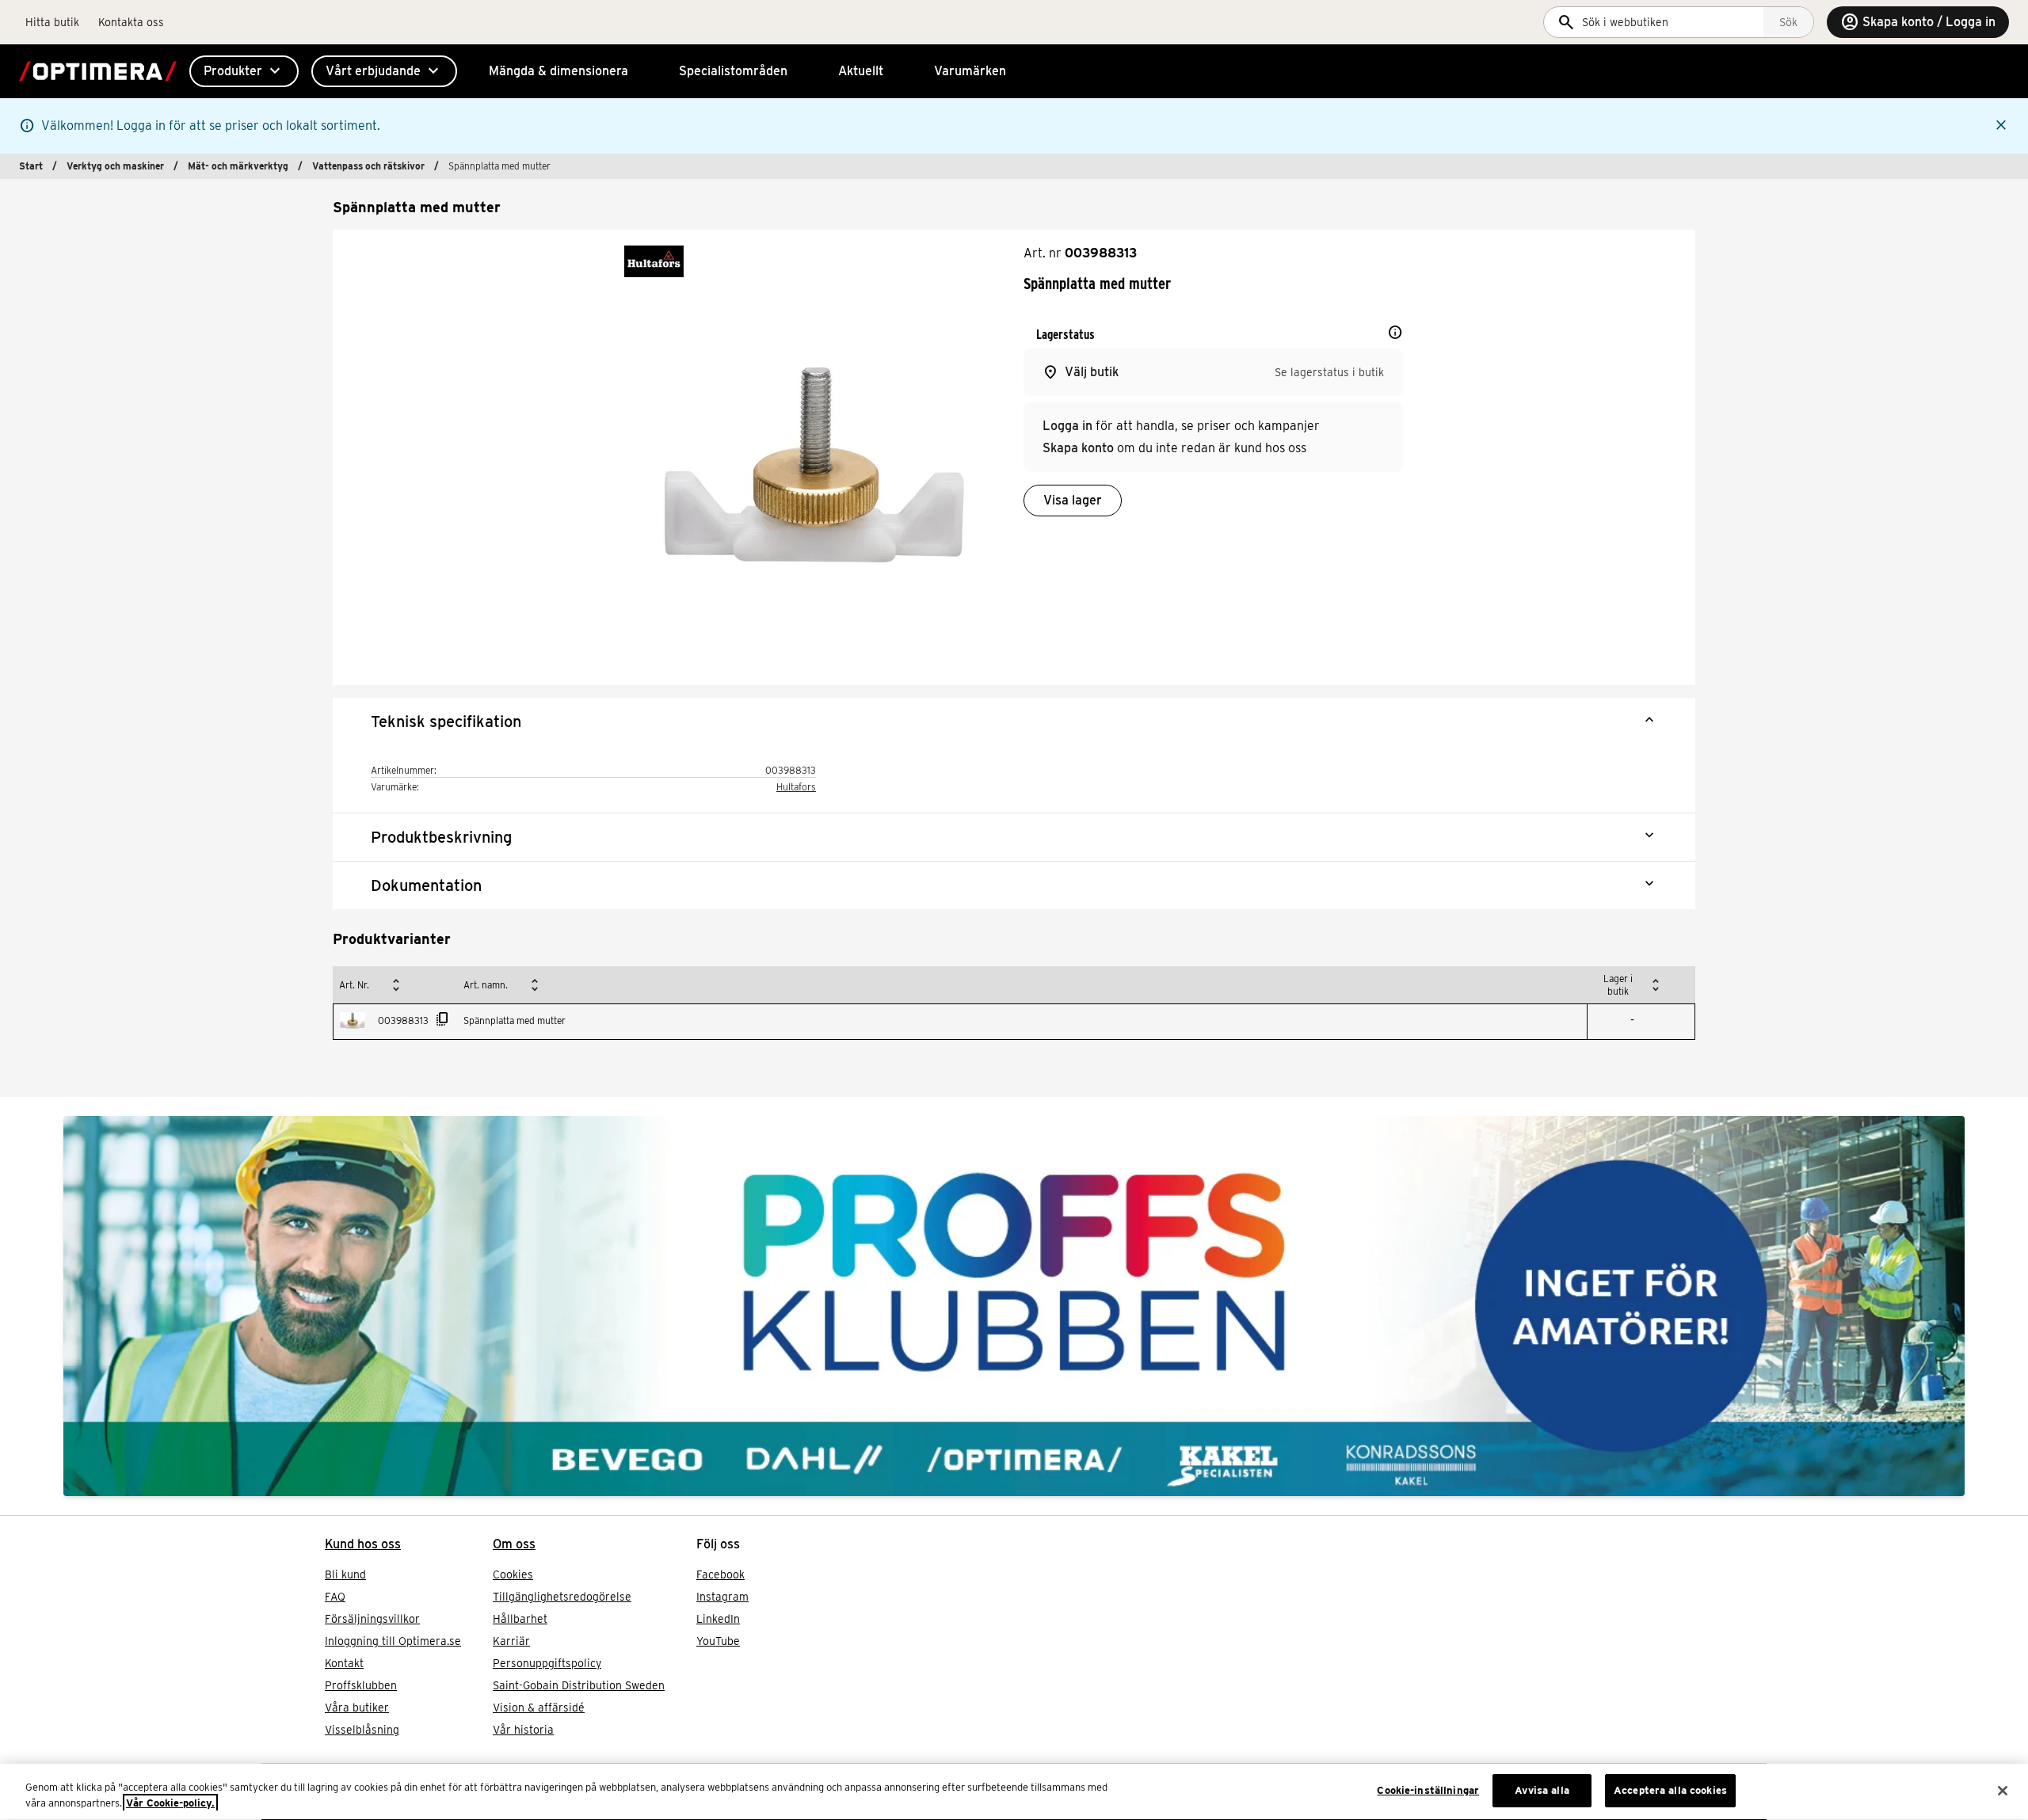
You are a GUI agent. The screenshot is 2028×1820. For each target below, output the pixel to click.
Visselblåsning (362, 1730)
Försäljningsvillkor (372, 1619)
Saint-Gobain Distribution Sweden (579, 1685)
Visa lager (1073, 500)
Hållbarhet (520, 1619)
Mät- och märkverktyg (238, 166)
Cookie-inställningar (1428, 1790)
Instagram (722, 1597)
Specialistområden (733, 71)
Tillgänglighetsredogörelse (562, 1597)
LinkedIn (718, 1619)
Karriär (511, 1641)
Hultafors (796, 787)
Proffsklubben (361, 1685)
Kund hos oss (363, 1544)
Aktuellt (861, 71)
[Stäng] (2003, 1791)
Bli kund (345, 1574)
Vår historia (523, 1730)
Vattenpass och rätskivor (368, 166)
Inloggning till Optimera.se (393, 1641)
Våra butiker (357, 1708)
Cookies (513, 1574)
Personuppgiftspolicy (547, 1663)
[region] (1014, 1792)
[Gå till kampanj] (1014, 1306)
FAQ (335, 1597)
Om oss (514, 1544)
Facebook (720, 1574)
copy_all (443, 1019)
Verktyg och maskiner (115, 166)
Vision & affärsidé (539, 1708)
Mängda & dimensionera (558, 71)
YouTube (718, 1641)
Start (31, 166)
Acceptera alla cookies (1670, 1790)
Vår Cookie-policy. (170, 1803)
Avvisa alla (1542, 1790)
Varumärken (970, 71)
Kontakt (344, 1663)
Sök (1788, 22)
